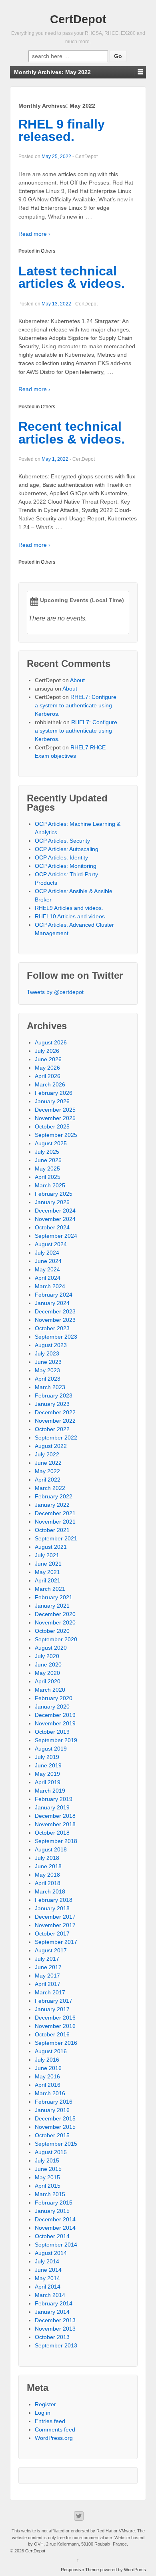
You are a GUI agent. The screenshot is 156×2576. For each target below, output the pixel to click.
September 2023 (56, 1337)
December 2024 (55, 1211)
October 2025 (52, 1126)
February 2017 (54, 2001)
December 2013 (55, 2320)
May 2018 (47, 1875)
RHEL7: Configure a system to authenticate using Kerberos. (76, 705)
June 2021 (48, 1564)
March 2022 (50, 1488)
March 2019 (50, 1791)
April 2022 (48, 1480)
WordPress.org (54, 2438)
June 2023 (48, 1362)
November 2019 (55, 1723)
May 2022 (47, 1471)
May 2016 (47, 2076)
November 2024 (55, 1219)
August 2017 (51, 1950)
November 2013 (55, 2329)
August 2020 (51, 1648)
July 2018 (47, 1858)
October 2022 (52, 1429)
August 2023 (51, 1345)
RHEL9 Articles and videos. (69, 908)
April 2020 (48, 1681)
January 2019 (52, 1807)
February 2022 (54, 1496)
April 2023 (48, 1379)
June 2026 (48, 1059)
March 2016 (50, 2093)
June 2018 (48, 1866)
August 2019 (51, 1749)
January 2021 (52, 1606)
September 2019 (56, 1740)
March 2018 (50, 1891)
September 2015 (56, 2144)
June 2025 (48, 1160)
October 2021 (52, 1530)
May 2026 (47, 1068)
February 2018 (54, 1900)
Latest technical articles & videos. (72, 277)
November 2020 (55, 1622)
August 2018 (51, 1849)
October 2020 (52, 1631)
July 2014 (47, 2261)
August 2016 (51, 2051)
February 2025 (54, 1194)
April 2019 (48, 1782)
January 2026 (52, 1101)
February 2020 (54, 1698)
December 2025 (55, 1110)
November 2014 (55, 2228)
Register (45, 2404)
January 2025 (52, 1202)
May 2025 (47, 1169)
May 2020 (47, 1673)
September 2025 (56, 1135)
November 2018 (55, 1824)
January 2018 (52, 1908)
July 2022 (47, 1454)
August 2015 (51, 2152)
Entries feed (50, 2421)
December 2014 (55, 2219)
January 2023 (52, 1404)
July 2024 (47, 1253)
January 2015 (52, 2211)
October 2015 (52, 2135)
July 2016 (47, 2060)
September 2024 (56, 1236)
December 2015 (55, 2118)
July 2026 (47, 1051)
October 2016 (52, 2034)
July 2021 (47, 1555)
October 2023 (52, 1328)
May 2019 (47, 1774)
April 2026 (48, 1076)
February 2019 (54, 1799)
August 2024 (51, 1244)
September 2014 (56, 2245)
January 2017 (52, 2009)
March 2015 (50, 2194)
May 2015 (47, 2177)
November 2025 (55, 1118)
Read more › (34, 234)
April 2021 (48, 1580)
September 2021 (56, 1538)
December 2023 (55, 1311)
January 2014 (52, 2312)
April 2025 (48, 1177)
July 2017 (47, 1959)
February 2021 (54, 1597)
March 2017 (50, 1992)
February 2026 (54, 1093)
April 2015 (48, 2186)
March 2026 (50, 1084)
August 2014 (51, 2253)
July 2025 (47, 1152)
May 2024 (47, 1269)
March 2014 (50, 2295)
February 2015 (54, 2203)
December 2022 (55, 1412)
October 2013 (52, 2337)
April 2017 (48, 1984)
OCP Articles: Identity (61, 857)
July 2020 (47, 1656)
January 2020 (52, 1707)
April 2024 (48, 1278)
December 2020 (55, 1614)
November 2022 (55, 1421)
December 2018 (55, 1816)
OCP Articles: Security (62, 841)
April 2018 (48, 1883)
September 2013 (56, 2345)
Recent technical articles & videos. (72, 433)
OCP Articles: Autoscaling (67, 849)
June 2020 (48, 1664)
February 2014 (54, 2303)
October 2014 (52, 2236)
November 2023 (55, 1320)
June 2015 (48, 2169)
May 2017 (47, 1976)
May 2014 (47, 2278)
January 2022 (52, 1505)
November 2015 (55, 2127)
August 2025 (51, 1143)
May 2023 (47, 1370)
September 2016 (56, 2043)
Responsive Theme (80, 2570)
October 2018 (52, 1833)
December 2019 (55, 1715)
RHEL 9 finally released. (62, 131)
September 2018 (56, 1841)
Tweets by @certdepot (55, 992)
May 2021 (47, 1572)
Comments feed (55, 2429)
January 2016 (52, 2110)
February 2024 (54, 1295)
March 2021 (50, 1589)
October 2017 (52, 1934)
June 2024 (48, 1261)
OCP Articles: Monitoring (66, 866)
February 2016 (54, 2102)
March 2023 (50, 1387)
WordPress (135, 2570)
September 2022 (56, 1438)
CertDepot (78, 19)
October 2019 (52, 1732)
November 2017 (55, 1925)
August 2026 (51, 1042)
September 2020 (56, 1639)
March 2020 (50, 1690)
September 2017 (56, 1942)
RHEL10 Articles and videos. (71, 916)
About (77, 680)
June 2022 (48, 1463)
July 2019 (47, 1757)
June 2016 (48, 2068)
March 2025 (50, 1185)
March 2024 (50, 1286)
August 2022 (51, 1446)
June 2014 (48, 2270)
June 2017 (48, 1967)
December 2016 (55, 2018)
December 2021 (55, 1513)
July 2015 (47, 2160)
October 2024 (52, 1227)
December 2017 (55, 1917)
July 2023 (47, 1353)
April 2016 (48, 2085)
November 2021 (55, 1522)
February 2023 (54, 1395)
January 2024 (52, 1303)
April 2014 (48, 2287)
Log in (43, 2413)
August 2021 (51, 1547)
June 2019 (48, 1765)
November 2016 (55, 2026)
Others (48, 251)
